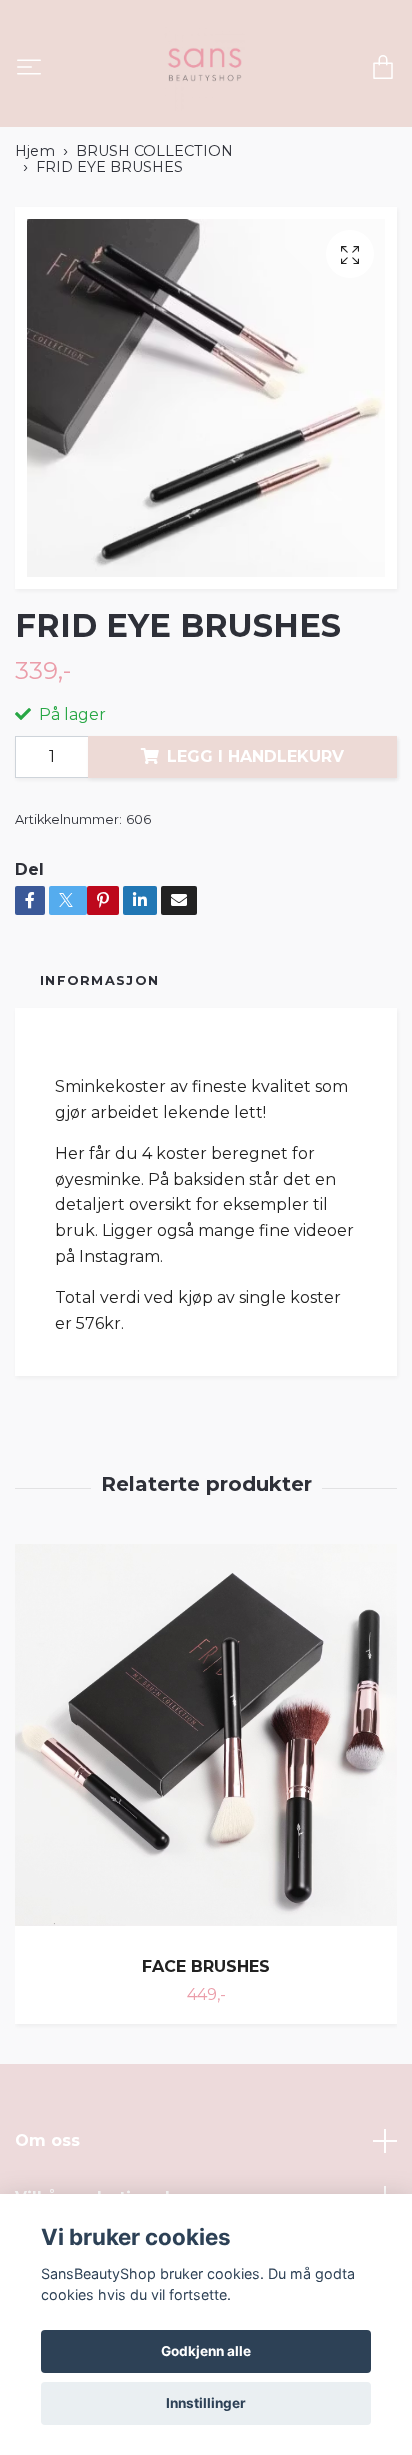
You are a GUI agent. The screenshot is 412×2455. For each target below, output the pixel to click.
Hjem (35, 151)
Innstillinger (206, 2403)
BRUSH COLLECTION (154, 151)
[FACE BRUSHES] (206, 1742)
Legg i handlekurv (255, 756)
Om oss (47, 2140)
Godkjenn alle (206, 2351)
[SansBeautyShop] (203, 69)
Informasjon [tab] (99, 980)
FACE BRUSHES (206, 1966)
